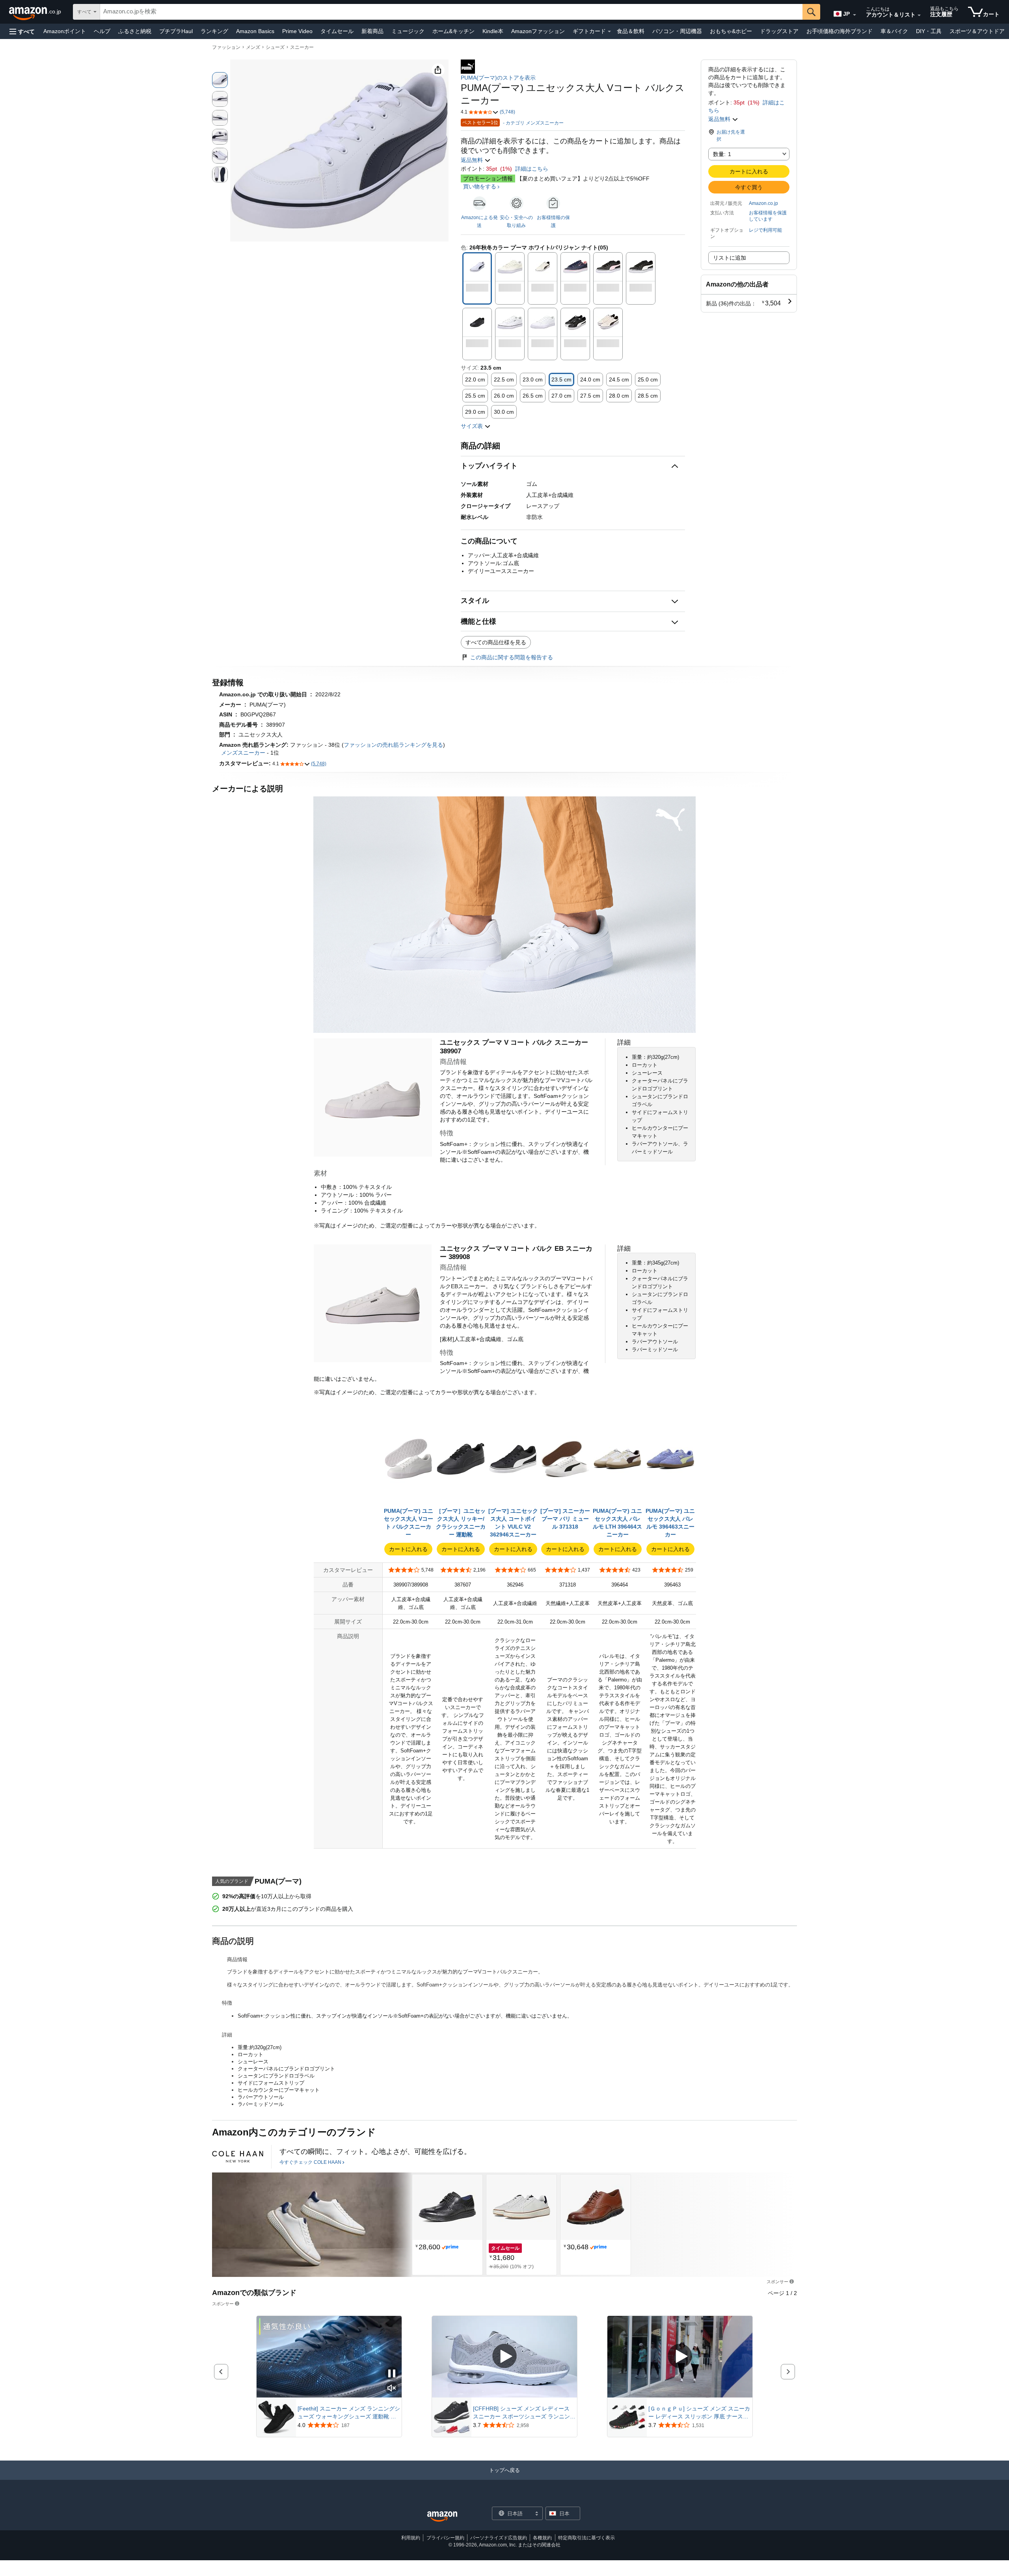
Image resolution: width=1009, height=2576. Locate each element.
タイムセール (337, 31)
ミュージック (408, 31)
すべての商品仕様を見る (496, 642)
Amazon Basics (255, 31)
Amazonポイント (65, 31)
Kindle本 (493, 31)
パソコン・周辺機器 (677, 31)
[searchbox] (451, 12)
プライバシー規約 (445, 2538)
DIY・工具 (929, 31)
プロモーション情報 (488, 179)
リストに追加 (730, 258)
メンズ (253, 47)
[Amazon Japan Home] (442, 2517)
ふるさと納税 (135, 31)
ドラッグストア (779, 31)
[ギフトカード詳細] (609, 32)
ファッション (226, 47)
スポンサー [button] (777, 2281)
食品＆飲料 (631, 31)
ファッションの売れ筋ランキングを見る (393, 745)
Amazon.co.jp (763, 203)
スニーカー (302, 47)
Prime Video (297, 31)
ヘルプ (102, 31)
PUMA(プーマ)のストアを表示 (498, 78)
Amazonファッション (538, 31)
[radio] (220, 80)
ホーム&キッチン (453, 31)
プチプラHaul (176, 31)
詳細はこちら (532, 169)
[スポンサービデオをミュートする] (392, 2389)
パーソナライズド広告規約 (499, 2538)
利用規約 (411, 2538)
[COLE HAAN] (238, 2157)
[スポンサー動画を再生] (504, 2357)
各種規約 (542, 2538)
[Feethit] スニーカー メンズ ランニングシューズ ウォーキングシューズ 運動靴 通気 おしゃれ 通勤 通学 (349, 2413)
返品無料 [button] (473, 160)
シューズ (275, 47)
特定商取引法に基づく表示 (586, 2538)
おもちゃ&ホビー (731, 31)
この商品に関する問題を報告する (512, 657)
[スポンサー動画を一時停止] (392, 2374)
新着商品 (372, 31)
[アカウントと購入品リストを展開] (919, 15)
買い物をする (480, 186)
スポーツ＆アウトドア (977, 31)
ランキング (214, 31)
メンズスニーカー (243, 753)
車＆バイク (894, 31)
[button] (22, 31)
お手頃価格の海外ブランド (840, 31)
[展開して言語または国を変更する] (854, 15)
